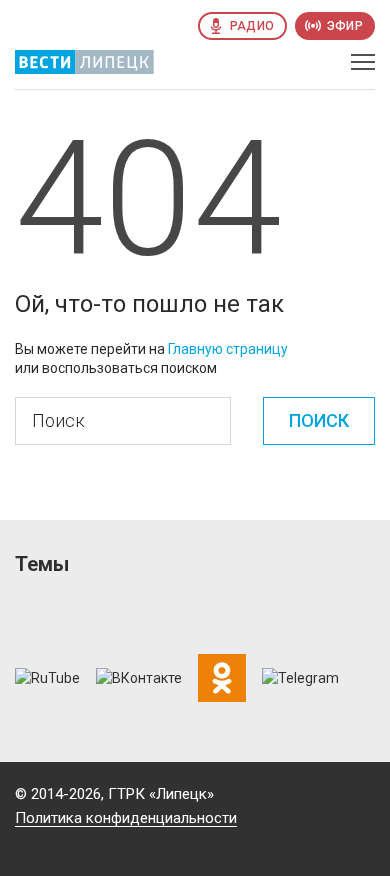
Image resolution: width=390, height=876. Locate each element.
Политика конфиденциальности (126, 818)
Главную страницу (228, 349)
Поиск (319, 420)
